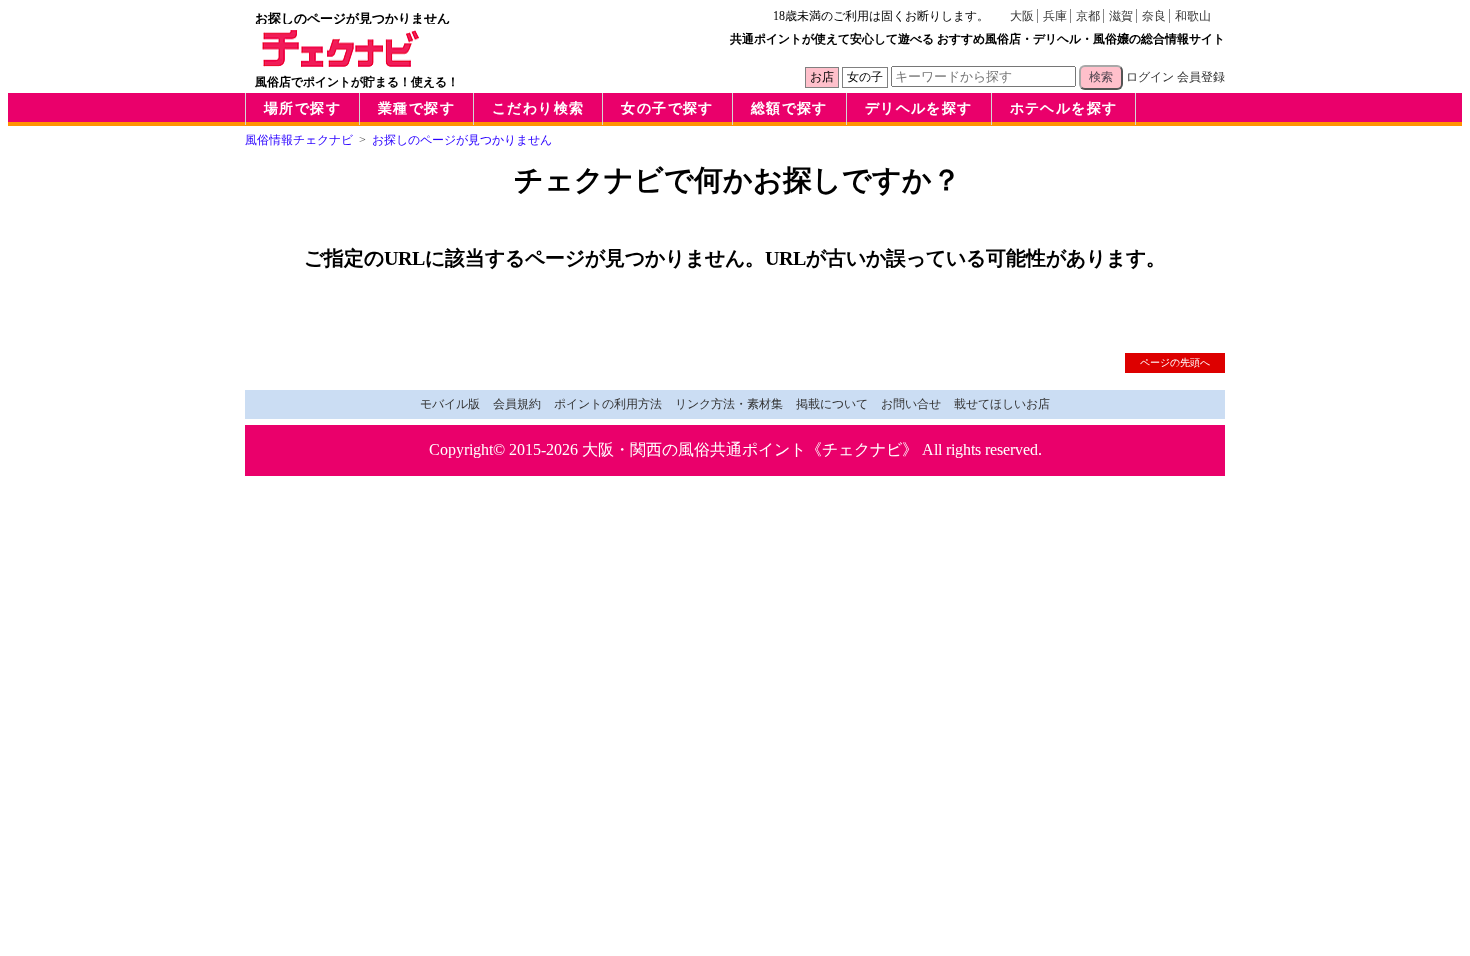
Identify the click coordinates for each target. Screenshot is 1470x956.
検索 (1101, 77)
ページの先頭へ (1175, 362)
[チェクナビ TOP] (341, 62)
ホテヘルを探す (1064, 108)
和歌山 (1193, 16)
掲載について (832, 404)
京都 (1088, 16)
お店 (822, 77)
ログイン (1150, 77)
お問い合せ (911, 404)
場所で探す (302, 108)
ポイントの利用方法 (608, 404)
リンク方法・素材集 (729, 404)
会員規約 (517, 404)
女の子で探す (667, 108)
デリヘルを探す (919, 108)
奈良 (1154, 16)
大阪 (1022, 16)
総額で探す (789, 108)
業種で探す (416, 108)
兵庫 (1055, 16)
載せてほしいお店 (1002, 404)
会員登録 (1201, 77)
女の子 (865, 77)
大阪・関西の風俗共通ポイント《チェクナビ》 (750, 449)
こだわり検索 (538, 108)
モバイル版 (450, 404)
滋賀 (1121, 16)
